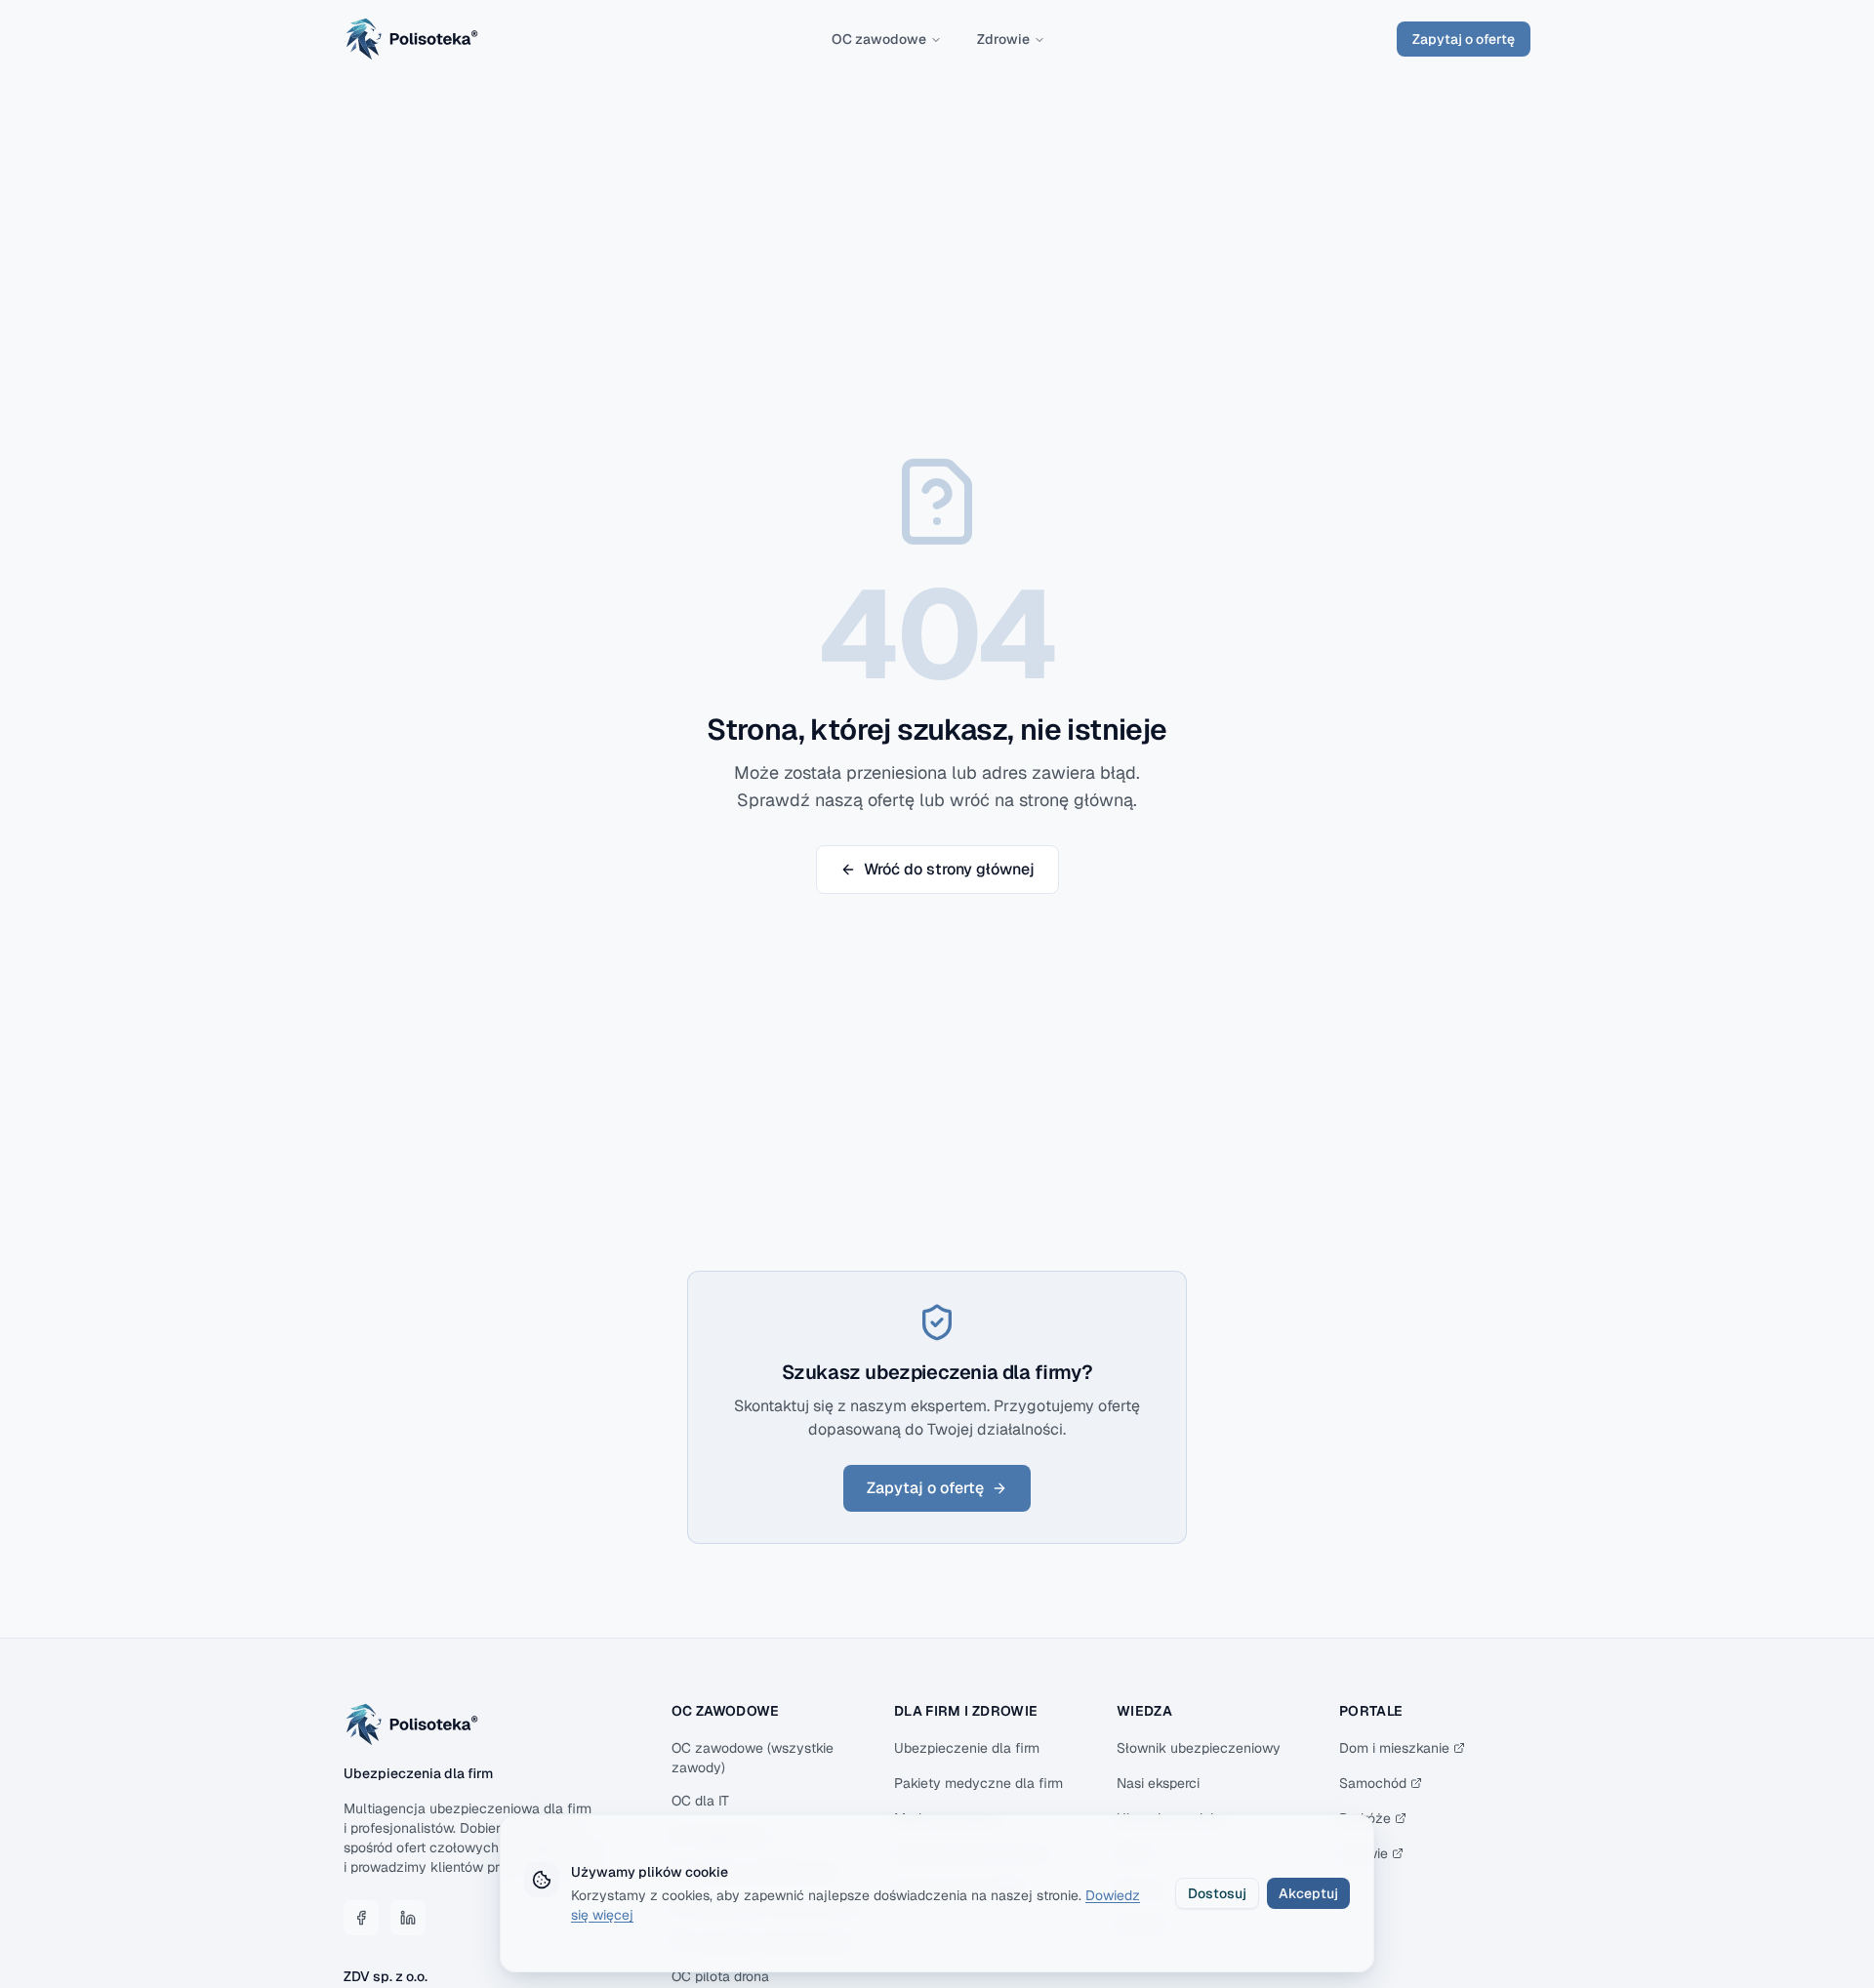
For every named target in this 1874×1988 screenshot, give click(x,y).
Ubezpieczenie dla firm (967, 1748)
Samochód (1373, 1783)
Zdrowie (1003, 39)
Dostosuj (1217, 1893)
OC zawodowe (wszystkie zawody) (753, 1758)
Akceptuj (1308, 1893)
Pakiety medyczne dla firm (978, 1783)
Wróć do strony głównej (949, 869)
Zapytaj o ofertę (1464, 39)
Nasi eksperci (1158, 1783)
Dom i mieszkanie (1394, 1748)
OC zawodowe (879, 39)
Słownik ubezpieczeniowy (1199, 1748)
